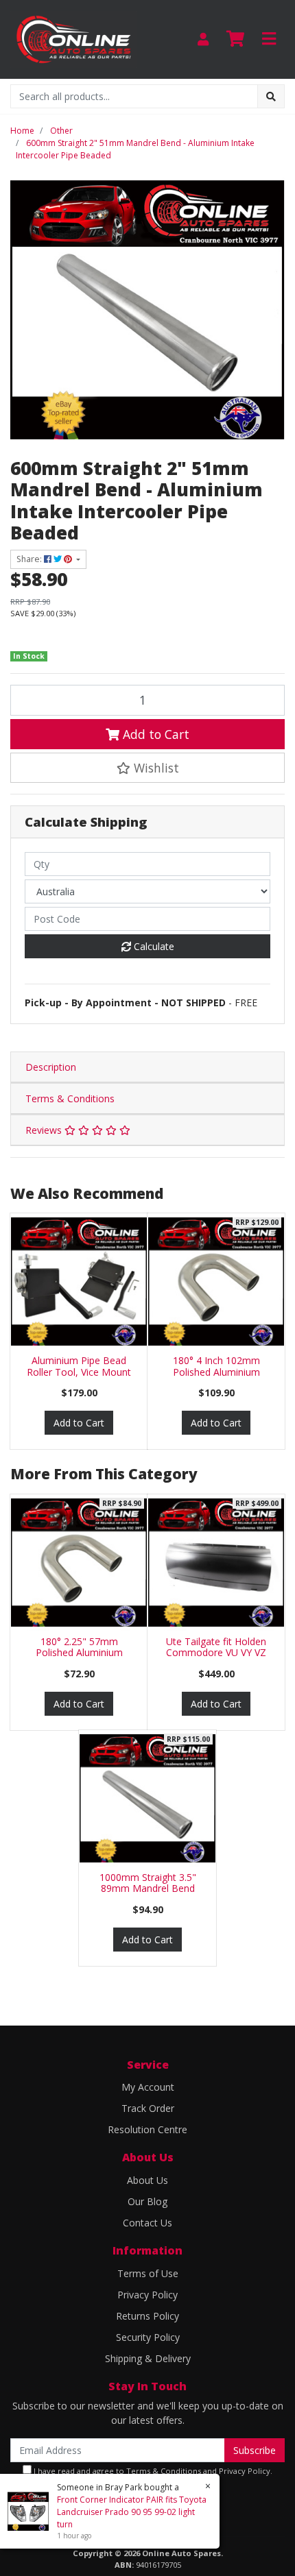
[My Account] (203, 39)
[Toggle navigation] (269, 39)
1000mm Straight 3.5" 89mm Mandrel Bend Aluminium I (148, 1889)
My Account (148, 2087)
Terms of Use (148, 2273)
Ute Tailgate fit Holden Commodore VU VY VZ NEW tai (216, 1653)
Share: (30, 559)
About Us (147, 2180)
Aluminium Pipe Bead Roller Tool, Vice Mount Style (79, 1372)
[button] (147, 768)
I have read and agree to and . (152, 2471)
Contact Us (147, 2223)
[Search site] (271, 96)
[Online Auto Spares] (74, 38)
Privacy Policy (147, 2295)
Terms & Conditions (70, 1098)
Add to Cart (154, 734)
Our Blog (147, 2201)
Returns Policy (147, 2316)
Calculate (153, 946)
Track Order (148, 2108)
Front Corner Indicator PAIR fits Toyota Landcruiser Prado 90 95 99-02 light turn (132, 2512)
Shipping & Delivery (148, 2358)
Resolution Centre (147, 2129)
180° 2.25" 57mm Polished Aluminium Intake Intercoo (79, 1653)
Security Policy (148, 2337)
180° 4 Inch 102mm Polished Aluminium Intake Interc (216, 1372)
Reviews (45, 1130)
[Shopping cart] (235, 39)
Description (51, 1067)
